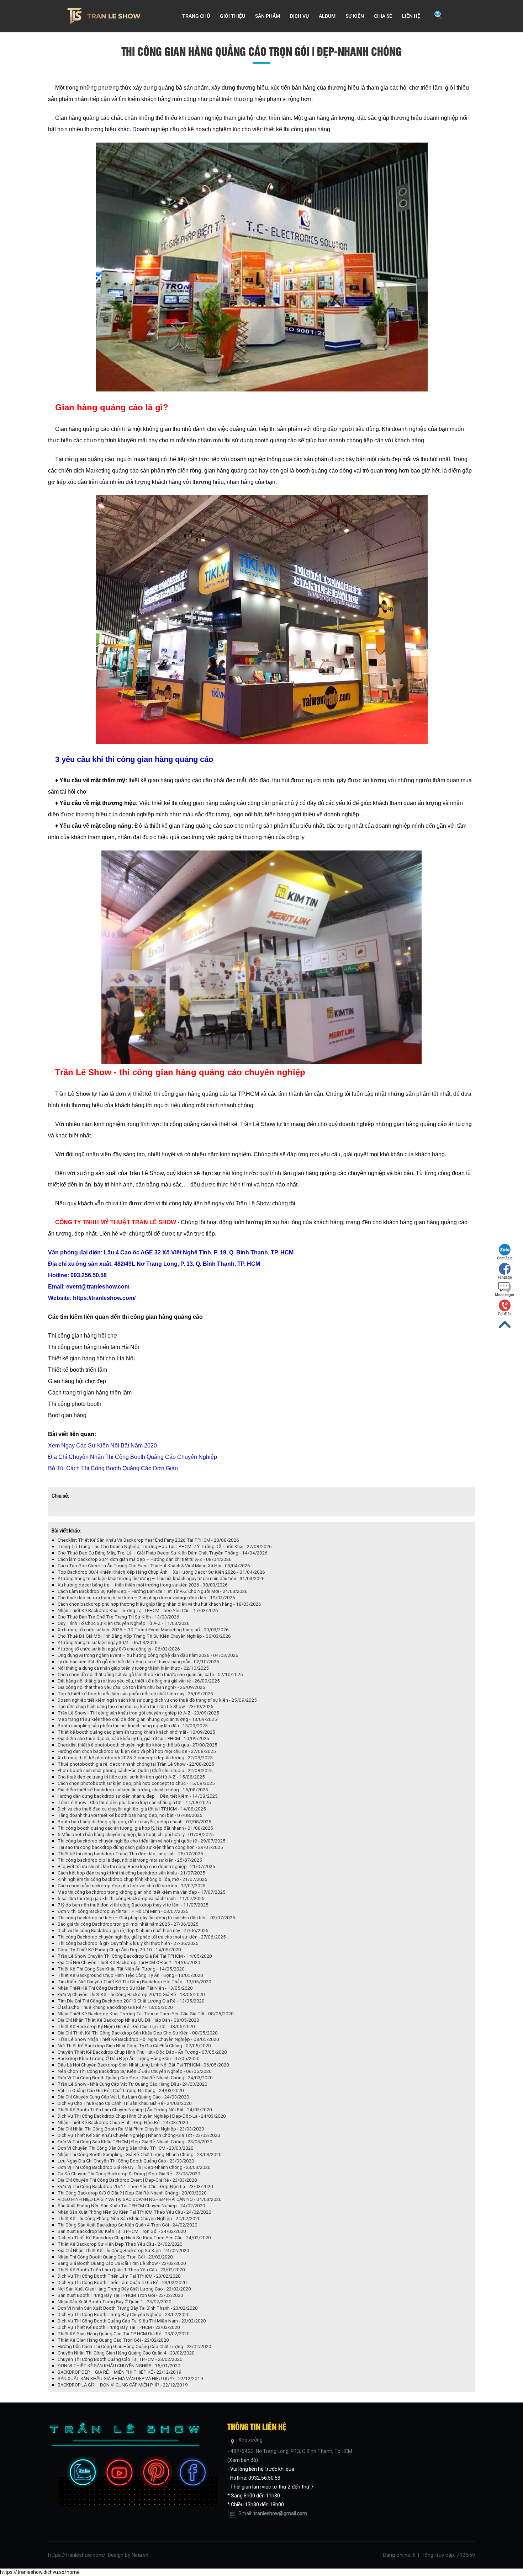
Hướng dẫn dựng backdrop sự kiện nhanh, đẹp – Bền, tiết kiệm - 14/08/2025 (138, 1796)
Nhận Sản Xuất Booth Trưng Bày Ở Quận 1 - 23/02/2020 (115, 2302)
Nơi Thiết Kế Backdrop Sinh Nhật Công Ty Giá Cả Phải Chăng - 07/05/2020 (134, 2046)
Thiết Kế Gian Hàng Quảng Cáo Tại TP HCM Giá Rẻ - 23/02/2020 (124, 2334)
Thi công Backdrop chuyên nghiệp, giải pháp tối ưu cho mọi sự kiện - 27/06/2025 (142, 1937)
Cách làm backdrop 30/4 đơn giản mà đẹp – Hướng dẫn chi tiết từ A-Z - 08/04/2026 (145, 1559)
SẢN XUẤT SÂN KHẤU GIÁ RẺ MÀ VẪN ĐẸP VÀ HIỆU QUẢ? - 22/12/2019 (130, 2378)
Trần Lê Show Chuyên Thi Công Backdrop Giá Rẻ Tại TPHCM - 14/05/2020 (135, 1956)
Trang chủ (196, 16)
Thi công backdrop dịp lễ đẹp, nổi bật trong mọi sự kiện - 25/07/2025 (130, 1860)
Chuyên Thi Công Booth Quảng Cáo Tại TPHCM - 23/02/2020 (120, 2359)
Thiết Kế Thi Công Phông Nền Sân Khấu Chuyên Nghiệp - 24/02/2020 (129, 2218)
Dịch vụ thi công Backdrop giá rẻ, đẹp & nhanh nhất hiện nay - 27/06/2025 (133, 1930)
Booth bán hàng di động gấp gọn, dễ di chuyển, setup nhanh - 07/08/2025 (134, 1822)
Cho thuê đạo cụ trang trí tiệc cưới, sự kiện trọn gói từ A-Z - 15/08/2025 (131, 1777)
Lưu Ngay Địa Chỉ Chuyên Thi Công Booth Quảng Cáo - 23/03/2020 (126, 2161)
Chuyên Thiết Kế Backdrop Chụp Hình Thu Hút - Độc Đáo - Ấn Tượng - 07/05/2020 (142, 2052)
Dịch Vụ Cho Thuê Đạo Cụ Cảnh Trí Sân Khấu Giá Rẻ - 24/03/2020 (125, 2103)
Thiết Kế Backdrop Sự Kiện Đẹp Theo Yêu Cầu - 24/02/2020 (120, 2244)
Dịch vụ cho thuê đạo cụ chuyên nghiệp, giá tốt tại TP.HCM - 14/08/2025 (132, 1809)
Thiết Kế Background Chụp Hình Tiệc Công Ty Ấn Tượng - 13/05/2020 (130, 1975)
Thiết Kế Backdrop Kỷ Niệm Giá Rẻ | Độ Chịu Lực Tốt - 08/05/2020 (126, 2026)
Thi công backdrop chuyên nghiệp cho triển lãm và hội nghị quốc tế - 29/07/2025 (142, 1841)
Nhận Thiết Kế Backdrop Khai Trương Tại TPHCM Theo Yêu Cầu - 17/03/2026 (138, 1610)
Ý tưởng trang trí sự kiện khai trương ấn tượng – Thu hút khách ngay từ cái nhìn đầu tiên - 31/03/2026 (161, 1578)
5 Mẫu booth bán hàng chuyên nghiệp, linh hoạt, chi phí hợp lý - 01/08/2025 (136, 1834)
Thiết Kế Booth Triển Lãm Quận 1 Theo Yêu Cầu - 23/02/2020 (121, 2270)
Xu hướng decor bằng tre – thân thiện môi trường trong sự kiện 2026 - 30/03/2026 (143, 1585)
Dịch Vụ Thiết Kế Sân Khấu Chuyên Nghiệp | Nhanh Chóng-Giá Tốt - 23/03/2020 (139, 2135)
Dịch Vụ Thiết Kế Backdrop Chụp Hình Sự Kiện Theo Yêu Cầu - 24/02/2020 (134, 2238)
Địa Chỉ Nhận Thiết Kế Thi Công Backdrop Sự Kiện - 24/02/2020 (123, 2250)
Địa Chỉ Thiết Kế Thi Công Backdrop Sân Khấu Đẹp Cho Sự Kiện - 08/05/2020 (138, 2033)
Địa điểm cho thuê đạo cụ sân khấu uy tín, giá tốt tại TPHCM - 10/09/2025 (133, 1738)
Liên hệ (411, 16)
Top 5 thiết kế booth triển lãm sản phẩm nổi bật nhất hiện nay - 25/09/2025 (135, 1694)
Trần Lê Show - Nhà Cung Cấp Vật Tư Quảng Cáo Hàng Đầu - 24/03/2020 (133, 2084)
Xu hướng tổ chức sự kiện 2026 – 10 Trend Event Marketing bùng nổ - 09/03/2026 (143, 1630)
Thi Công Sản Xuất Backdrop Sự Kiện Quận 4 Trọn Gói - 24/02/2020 (128, 2225)
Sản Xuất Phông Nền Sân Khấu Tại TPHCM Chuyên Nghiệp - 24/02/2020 (131, 2206)
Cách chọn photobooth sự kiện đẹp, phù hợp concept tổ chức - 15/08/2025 (136, 1783)
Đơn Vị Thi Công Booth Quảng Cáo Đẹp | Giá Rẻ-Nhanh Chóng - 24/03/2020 (135, 2078)
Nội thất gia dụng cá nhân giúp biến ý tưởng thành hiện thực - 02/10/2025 (133, 1668)
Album (327, 16)
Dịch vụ (299, 16)
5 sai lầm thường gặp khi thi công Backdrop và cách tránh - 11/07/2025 (131, 1898)
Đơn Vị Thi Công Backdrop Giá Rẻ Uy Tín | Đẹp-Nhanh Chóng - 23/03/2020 (134, 2167)
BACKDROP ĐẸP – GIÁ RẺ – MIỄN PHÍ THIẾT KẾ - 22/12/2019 (120, 2372)
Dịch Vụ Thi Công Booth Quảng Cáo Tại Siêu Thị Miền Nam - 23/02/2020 (132, 2321)
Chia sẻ (383, 16)
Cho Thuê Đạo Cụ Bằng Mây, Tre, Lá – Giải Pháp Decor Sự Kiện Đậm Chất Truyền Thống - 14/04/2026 (163, 1553)
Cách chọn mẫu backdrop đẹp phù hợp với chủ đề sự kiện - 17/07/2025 (132, 1886)
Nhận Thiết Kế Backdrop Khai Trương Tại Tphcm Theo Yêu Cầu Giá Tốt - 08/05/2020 (146, 2014)
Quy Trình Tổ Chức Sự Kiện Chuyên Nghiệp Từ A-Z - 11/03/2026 (124, 1623)
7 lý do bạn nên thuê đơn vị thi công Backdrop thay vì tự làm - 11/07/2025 (133, 1905)
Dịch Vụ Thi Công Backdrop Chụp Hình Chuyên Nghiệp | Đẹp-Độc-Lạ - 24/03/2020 (142, 2116)
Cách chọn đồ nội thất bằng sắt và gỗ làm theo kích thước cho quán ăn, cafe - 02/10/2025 (150, 1674)
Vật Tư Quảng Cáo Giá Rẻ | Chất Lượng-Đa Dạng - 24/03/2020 (121, 2090)
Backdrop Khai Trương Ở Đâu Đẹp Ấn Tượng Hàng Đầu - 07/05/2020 (129, 2058)
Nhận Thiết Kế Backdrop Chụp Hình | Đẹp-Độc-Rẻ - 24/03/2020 (123, 2122)
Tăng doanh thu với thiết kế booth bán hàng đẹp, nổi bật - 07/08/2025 (130, 1815)
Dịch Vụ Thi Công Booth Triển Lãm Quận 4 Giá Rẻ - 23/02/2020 (122, 2282)
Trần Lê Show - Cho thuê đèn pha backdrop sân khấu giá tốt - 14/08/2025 (134, 1802)
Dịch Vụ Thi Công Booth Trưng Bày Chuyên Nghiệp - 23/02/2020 (124, 2314)
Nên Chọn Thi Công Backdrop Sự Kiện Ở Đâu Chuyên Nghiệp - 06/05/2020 (135, 2071)
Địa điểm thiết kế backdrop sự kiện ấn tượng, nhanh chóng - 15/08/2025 (133, 1790)
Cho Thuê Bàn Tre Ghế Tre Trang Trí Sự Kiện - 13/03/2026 (118, 1617)
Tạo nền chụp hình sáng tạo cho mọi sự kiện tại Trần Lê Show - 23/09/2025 (136, 1706)
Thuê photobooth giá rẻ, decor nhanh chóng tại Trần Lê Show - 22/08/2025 (136, 1764)
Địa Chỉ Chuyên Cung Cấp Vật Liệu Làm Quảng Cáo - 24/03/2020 (123, 2097)
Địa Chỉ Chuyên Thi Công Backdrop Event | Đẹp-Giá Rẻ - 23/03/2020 (127, 2180)
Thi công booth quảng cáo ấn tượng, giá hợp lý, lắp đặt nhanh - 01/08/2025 (135, 1828)
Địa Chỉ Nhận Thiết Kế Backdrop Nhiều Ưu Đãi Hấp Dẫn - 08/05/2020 (128, 2020)
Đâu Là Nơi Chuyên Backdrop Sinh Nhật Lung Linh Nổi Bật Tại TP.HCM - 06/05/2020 (143, 2065)
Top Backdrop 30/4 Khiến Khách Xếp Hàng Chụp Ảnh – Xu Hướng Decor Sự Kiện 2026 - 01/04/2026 (161, 1572)
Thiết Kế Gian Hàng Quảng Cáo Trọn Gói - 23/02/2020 (113, 2340)
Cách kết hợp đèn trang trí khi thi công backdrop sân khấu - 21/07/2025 (131, 1873)
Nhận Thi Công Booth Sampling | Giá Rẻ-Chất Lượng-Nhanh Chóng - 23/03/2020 (140, 2154)
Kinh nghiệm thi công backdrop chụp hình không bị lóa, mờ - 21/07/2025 (133, 1879)
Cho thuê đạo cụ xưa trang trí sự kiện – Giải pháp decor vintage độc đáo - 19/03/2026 (146, 1598)
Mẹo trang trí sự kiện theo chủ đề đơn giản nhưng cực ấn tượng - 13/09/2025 (137, 1719)
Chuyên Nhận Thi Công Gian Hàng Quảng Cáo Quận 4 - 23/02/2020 (126, 2353)
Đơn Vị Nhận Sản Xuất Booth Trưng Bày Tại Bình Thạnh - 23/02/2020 (128, 2308)
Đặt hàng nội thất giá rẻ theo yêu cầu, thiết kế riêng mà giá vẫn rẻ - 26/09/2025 (139, 1681)
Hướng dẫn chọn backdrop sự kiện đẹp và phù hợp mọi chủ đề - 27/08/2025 (137, 1751)
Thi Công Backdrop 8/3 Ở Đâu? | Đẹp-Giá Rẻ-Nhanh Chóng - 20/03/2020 (132, 2193)
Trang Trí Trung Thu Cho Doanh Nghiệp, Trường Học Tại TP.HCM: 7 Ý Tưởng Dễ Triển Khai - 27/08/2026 (165, 1546)
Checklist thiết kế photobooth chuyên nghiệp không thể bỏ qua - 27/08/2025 (138, 1745)
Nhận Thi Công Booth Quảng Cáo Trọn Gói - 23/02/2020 (115, 2257)
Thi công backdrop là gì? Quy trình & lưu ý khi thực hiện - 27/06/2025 (128, 1943)
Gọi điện (505, 1314)
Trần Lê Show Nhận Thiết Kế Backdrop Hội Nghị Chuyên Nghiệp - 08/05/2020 (138, 2039)
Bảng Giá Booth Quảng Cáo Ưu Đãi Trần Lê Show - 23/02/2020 (122, 2263)
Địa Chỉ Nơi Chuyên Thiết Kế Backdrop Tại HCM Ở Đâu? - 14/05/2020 (129, 1962)
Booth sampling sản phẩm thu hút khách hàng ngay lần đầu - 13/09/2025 (133, 1726)
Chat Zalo (505, 1258)
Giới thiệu (233, 16)
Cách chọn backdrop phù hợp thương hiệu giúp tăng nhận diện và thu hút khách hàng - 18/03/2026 (159, 1604)
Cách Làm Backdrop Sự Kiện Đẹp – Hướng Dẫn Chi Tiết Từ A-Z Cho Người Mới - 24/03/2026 (153, 1591)
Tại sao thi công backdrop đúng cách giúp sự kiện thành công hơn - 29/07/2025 (140, 1847)
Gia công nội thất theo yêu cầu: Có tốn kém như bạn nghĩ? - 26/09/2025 (131, 1687)
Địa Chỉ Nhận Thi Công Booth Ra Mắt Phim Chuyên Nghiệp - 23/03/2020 (131, 2129)
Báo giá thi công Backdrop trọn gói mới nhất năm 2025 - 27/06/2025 (128, 1924)
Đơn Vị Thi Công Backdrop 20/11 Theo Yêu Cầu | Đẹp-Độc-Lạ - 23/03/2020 (135, 2186)
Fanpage (505, 1277)
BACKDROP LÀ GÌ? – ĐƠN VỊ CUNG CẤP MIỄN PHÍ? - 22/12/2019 (123, 2385)
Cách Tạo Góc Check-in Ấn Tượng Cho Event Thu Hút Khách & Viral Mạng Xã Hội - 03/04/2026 (154, 1566)
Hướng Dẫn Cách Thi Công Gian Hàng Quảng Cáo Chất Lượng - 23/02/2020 (134, 2346)
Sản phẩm (268, 16)
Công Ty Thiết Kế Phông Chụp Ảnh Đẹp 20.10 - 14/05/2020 (119, 1950)
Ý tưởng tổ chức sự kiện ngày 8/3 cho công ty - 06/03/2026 (119, 1649)
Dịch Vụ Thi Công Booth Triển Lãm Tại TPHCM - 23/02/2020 (119, 2276)
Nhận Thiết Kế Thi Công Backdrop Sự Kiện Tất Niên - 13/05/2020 (125, 1988)
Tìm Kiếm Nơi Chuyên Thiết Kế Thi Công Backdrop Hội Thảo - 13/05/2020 (134, 1982)
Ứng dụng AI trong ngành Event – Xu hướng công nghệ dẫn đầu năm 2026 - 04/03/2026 (148, 1655)
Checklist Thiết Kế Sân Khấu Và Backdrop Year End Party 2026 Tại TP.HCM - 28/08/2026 (148, 1540)
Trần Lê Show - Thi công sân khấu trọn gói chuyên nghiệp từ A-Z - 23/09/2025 (138, 1713)
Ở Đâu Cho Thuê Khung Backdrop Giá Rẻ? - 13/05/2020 (115, 2007)
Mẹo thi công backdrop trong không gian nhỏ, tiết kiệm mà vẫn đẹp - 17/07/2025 (142, 1892)
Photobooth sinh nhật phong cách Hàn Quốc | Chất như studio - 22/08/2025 (135, 1770)
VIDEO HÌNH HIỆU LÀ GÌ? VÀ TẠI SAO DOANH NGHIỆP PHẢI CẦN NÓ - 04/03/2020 (140, 2199)
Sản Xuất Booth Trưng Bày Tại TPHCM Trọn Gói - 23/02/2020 (120, 2295)
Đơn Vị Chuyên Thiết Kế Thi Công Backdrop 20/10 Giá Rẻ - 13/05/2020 (131, 1994)
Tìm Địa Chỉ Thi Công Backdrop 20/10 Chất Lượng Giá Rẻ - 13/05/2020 (131, 2001)
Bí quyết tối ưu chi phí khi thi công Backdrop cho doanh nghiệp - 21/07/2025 (136, 1866)
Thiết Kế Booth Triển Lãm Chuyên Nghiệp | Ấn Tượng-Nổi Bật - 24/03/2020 (135, 2110)
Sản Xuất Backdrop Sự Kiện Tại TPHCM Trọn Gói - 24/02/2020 (122, 2231)
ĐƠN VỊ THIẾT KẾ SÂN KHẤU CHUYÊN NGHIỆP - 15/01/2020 (119, 2366)
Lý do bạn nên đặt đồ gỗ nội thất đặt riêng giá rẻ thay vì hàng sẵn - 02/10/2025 (138, 1662)
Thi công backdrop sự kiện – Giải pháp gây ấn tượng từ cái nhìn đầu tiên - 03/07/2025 (146, 1918)
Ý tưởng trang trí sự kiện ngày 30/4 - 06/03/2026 (108, 1642)
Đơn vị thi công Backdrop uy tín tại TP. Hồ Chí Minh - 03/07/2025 (123, 1911)
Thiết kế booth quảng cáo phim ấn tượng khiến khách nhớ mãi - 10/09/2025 (136, 1732)
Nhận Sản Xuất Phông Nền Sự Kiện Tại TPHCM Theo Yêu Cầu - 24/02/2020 (134, 2212)
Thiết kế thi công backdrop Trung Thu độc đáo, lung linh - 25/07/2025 (130, 1854)
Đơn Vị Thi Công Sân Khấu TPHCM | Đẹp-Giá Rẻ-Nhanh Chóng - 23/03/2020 (135, 2142)
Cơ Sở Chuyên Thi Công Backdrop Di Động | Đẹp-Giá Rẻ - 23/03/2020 (129, 2174)
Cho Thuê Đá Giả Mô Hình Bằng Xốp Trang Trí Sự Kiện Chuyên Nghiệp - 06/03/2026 (144, 1636)
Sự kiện (355, 16)
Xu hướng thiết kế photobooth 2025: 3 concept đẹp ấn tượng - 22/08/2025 (135, 1758)
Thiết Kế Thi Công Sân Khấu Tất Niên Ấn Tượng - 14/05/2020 (121, 1969)
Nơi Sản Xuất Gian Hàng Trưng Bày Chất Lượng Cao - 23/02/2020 (124, 2289)
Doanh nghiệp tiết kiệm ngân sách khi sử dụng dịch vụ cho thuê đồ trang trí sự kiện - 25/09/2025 (157, 1700)
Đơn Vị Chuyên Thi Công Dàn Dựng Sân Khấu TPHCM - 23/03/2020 (126, 2148)
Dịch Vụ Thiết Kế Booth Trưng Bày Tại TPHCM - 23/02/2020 (119, 2327)
